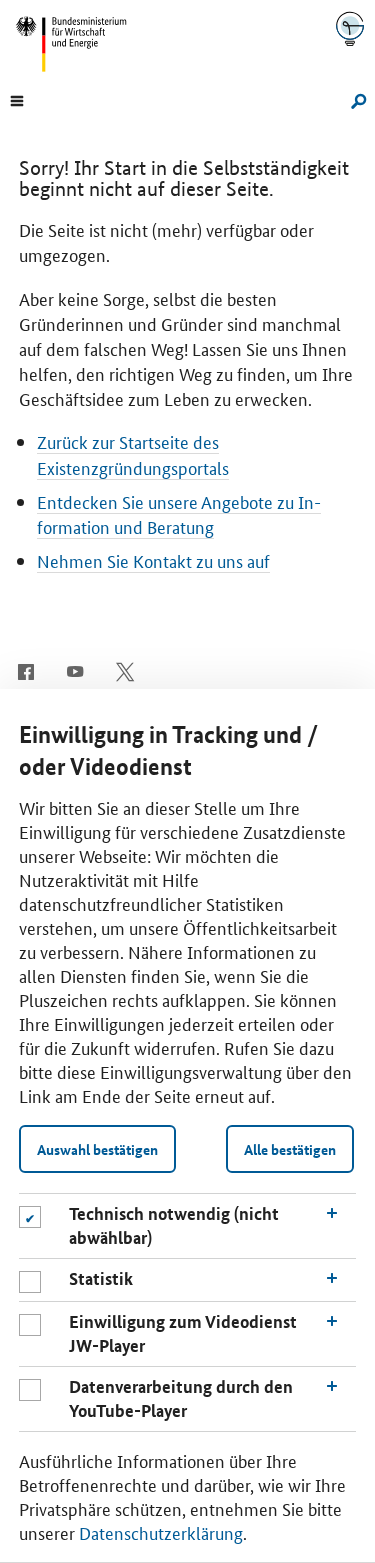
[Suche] (354, 99)
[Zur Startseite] (350, 28)
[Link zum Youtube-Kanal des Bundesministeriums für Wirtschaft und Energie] (75, 670)
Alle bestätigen (290, 1149)
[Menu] (17, 99)
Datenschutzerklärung (161, 1532)
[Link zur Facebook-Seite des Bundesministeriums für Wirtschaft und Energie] (25, 670)
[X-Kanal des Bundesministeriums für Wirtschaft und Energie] (125, 670)
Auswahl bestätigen (97, 1149)
